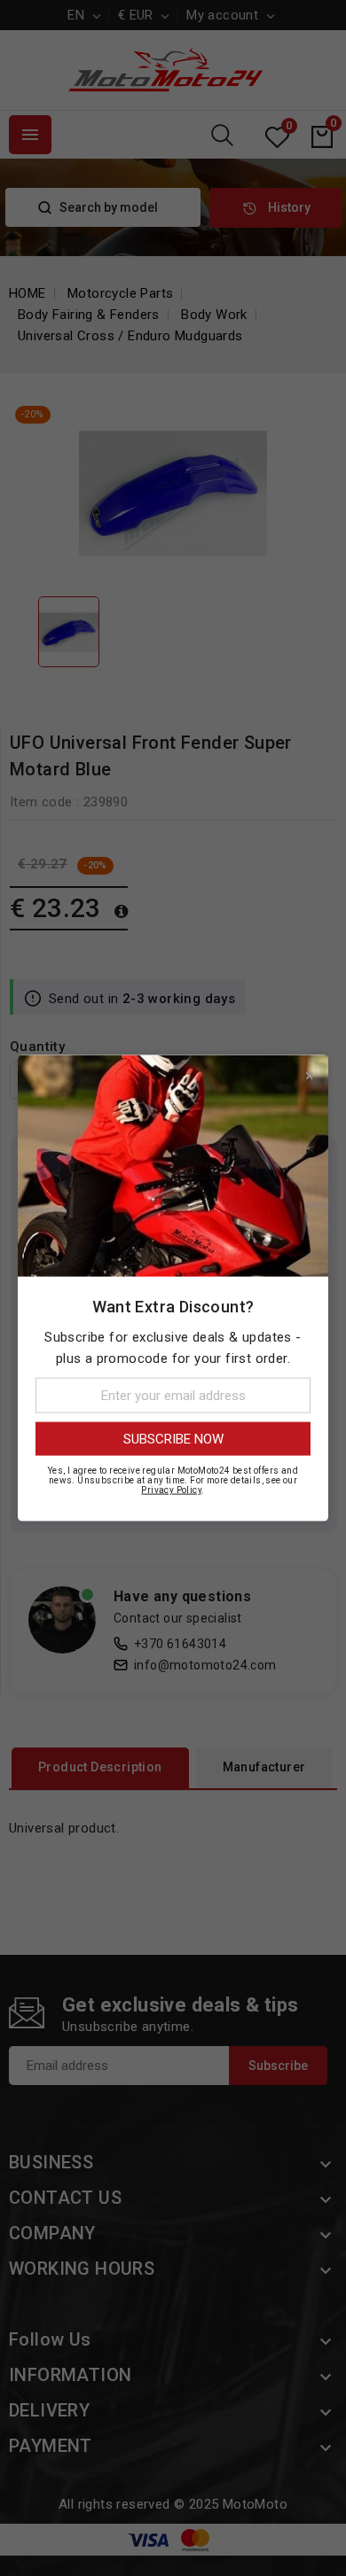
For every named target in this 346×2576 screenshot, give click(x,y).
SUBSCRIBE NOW (173, 1439)
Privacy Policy (171, 1490)
